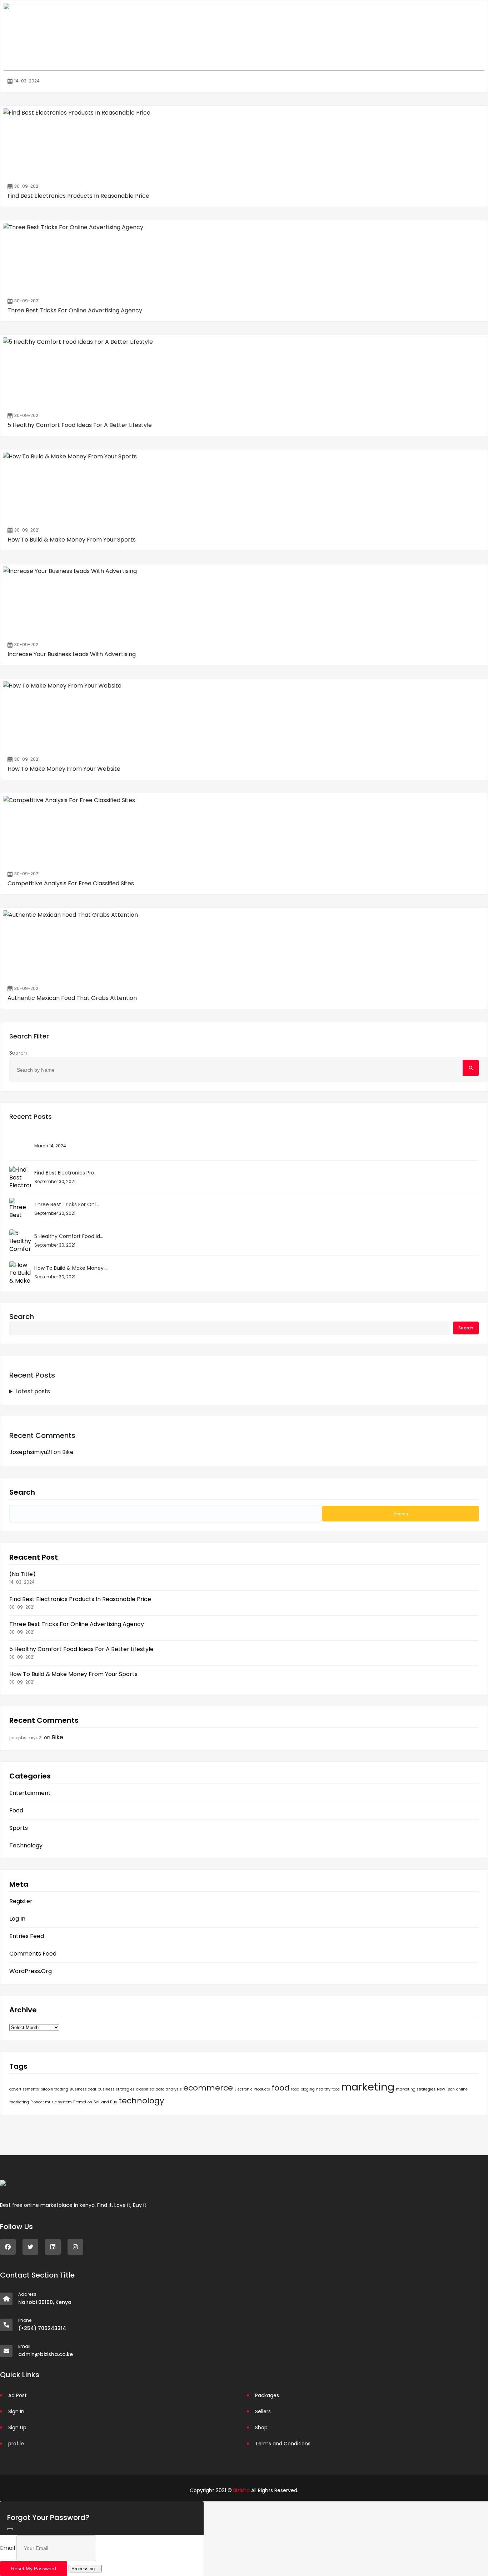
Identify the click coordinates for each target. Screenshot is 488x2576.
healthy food (328, 2089)
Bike (68, 1452)
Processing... (85, 2569)
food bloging (303, 2089)
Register (21, 1901)
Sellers (263, 2411)
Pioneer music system (51, 2102)
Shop (261, 2427)
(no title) (23, 1574)
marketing (368, 2087)
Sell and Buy (105, 2102)
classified (145, 2089)
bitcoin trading (54, 2089)
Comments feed (33, 1954)
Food (16, 1811)
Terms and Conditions (283, 2444)
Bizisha (241, 2490)
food (281, 2088)
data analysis (169, 2089)
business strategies (116, 2089)
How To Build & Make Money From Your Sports (73, 1674)
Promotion (83, 2102)
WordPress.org (31, 1971)
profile (16, 2444)
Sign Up (17, 2427)
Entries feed (27, 1936)
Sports (19, 1828)
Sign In (16, 2411)
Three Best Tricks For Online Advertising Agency (77, 1624)
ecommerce (208, 2088)
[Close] (10, 2529)
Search (18, 1053)
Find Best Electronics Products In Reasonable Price (80, 1599)
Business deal (83, 2089)
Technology (26, 1846)
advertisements (24, 2089)
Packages (267, 2395)
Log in (17, 1919)
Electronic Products (252, 2089)
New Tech (446, 2089)
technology (141, 2101)
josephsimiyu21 (31, 1452)
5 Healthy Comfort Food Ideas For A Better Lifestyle (81, 1649)
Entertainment (30, 1793)
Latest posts (33, 1391)
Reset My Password (34, 2569)
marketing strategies (416, 2089)
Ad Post (18, 2395)
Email (8, 2548)
